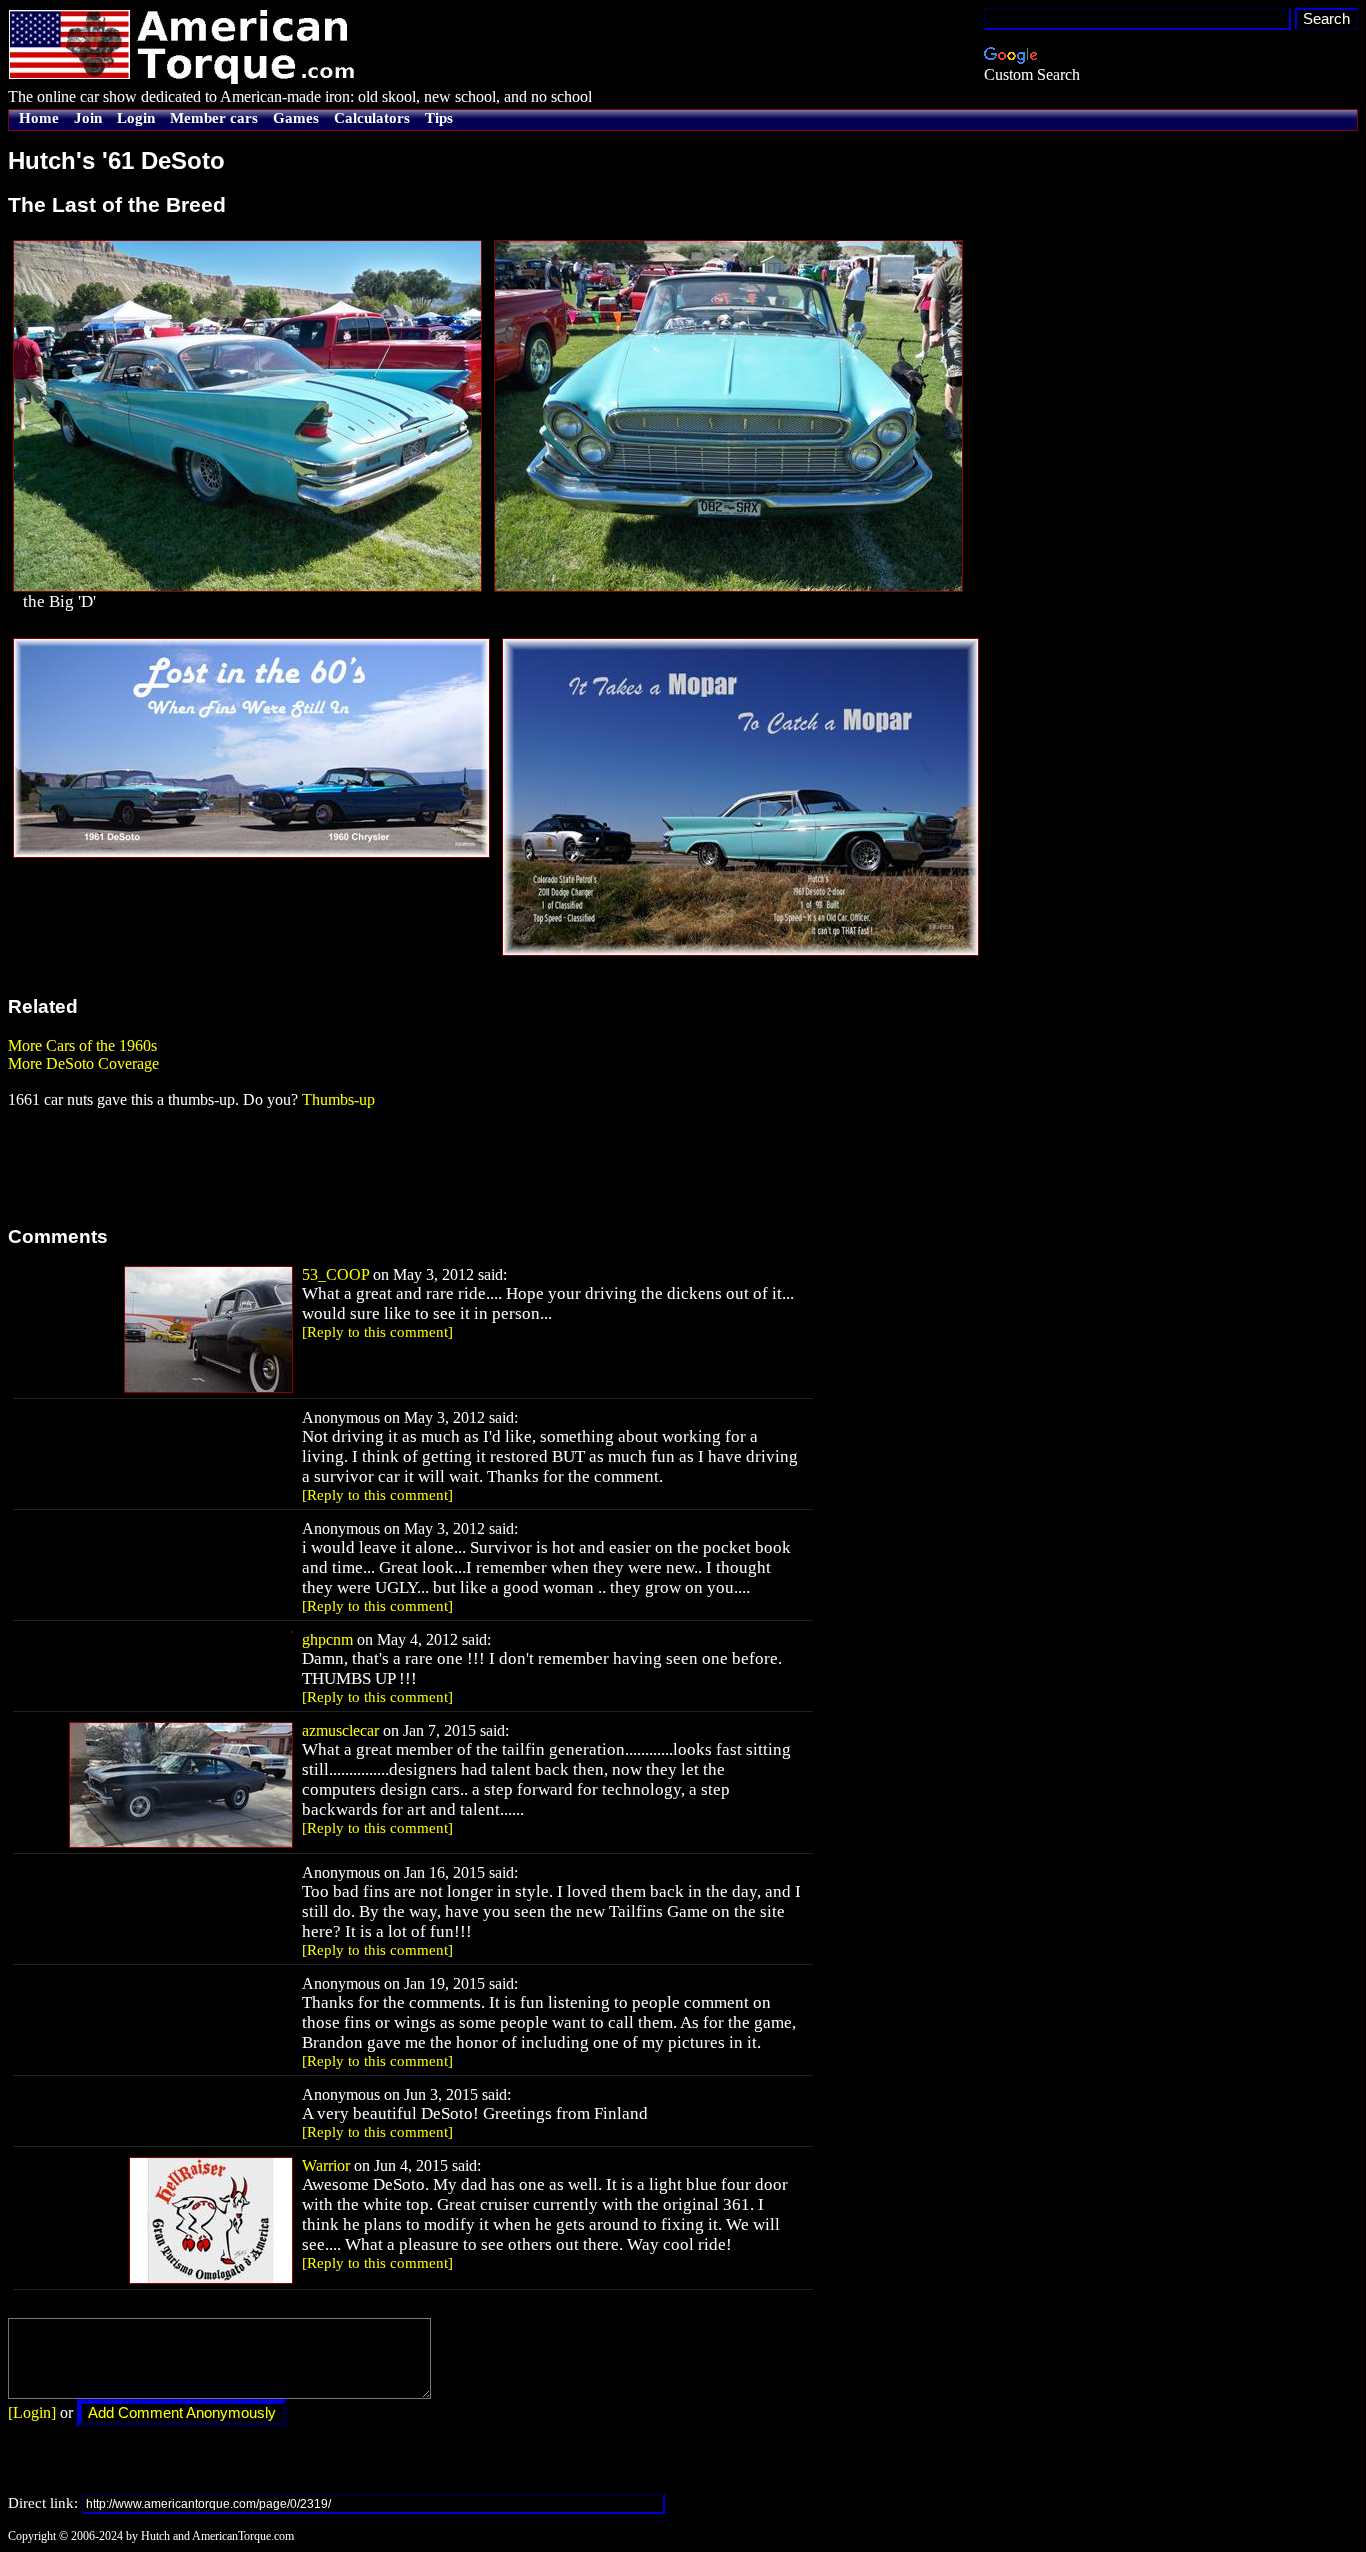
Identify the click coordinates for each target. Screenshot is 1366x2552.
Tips (439, 118)
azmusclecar (340, 1730)
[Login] (32, 2412)
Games (296, 118)
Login (136, 118)
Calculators (372, 118)
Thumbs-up (338, 1099)
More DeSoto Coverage (83, 1063)
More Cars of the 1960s (82, 1045)
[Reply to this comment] (377, 1332)
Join (88, 118)
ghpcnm (327, 1639)
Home (39, 118)
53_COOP (335, 1274)
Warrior (326, 2165)
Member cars (214, 118)
